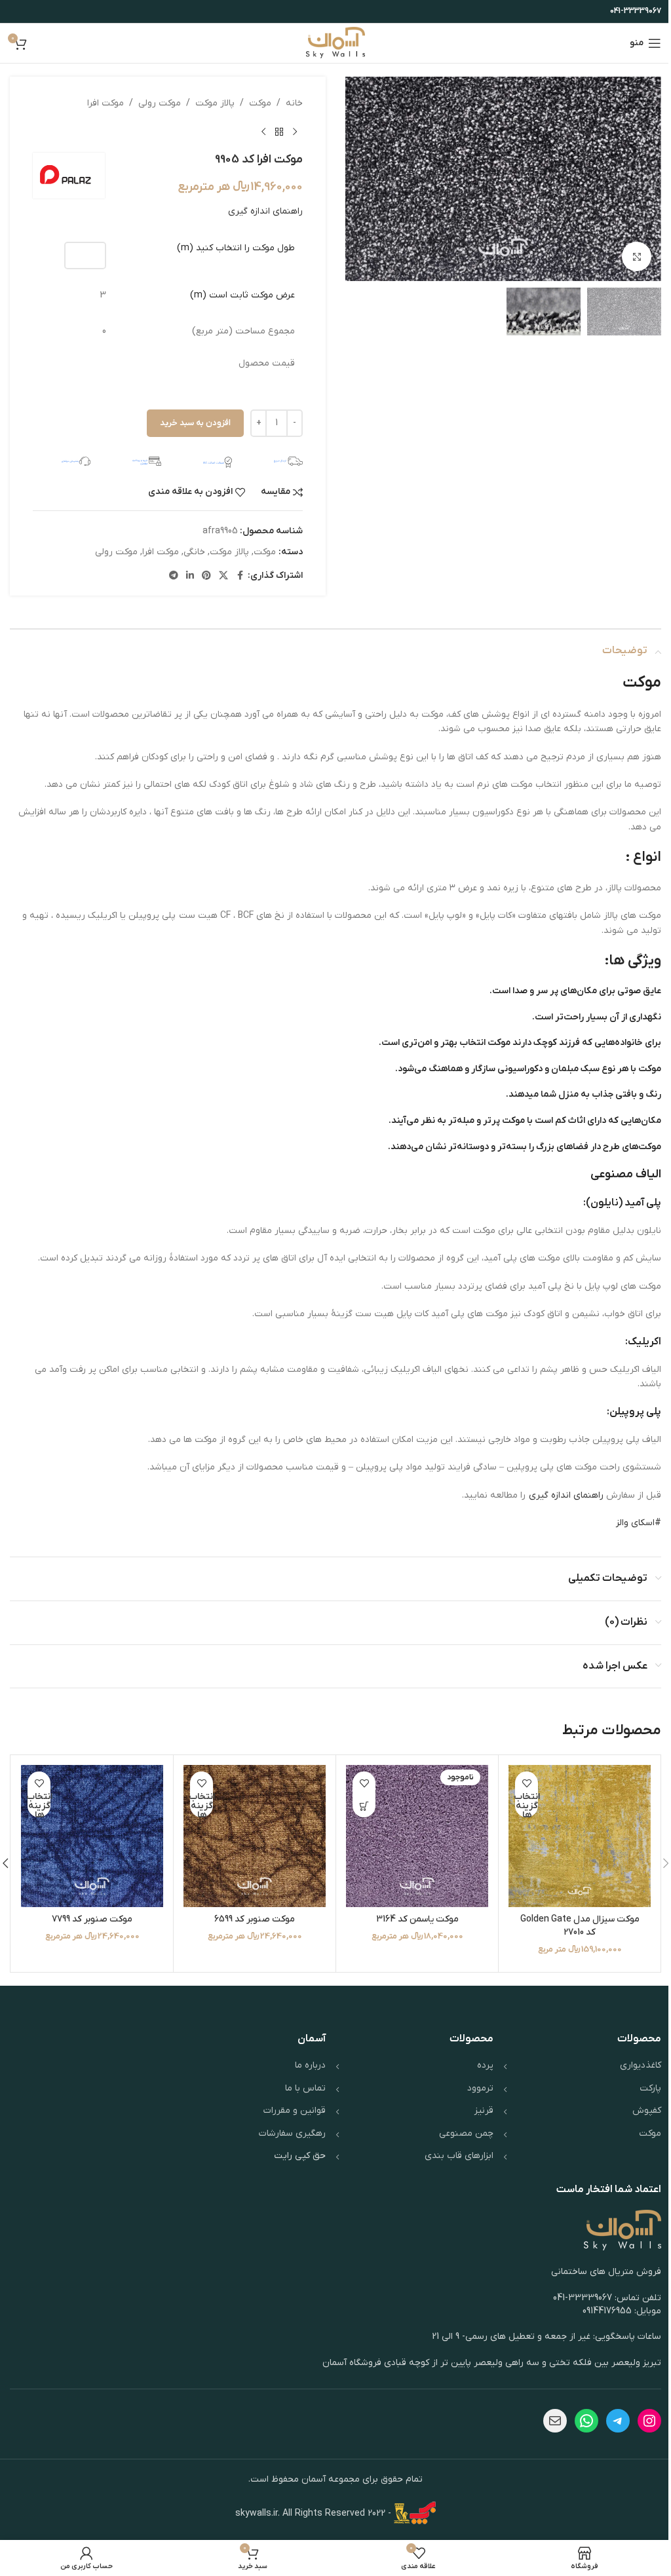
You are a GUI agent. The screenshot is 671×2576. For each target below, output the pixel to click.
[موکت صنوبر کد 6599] (255, 1836)
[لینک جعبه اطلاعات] (274, 461)
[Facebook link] (240, 576)
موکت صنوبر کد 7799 (92, 1919)
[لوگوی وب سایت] (336, 43)
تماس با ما (305, 2088)
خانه (294, 103)
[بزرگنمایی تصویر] (637, 256)
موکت (260, 103)
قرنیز (484, 2111)
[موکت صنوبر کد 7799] (92, 1836)
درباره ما (310, 2065)
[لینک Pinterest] (206, 576)
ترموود (480, 2088)
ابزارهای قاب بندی (459, 2156)
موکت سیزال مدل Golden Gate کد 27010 (580, 1926)
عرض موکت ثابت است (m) (242, 295)
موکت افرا (105, 103)
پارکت (650, 2088)
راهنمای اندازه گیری (265, 211)
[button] (648, 179)
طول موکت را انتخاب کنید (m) (236, 248)
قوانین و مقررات (295, 2111)
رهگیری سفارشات (292, 2133)
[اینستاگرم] (649, 2421)
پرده (485, 2065)
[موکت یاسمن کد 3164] (417, 1836)
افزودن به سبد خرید (195, 423)
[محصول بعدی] (263, 132)
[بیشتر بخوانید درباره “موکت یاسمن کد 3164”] (364, 1806)
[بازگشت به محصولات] (279, 132)
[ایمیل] (555, 2421)
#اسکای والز (639, 1523)
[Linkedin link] (190, 576)
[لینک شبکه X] (223, 576)
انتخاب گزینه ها (527, 1806)
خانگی (194, 552)
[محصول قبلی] (295, 132)
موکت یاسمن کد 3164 (417, 1919)
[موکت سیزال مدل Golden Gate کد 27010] (580, 1836)
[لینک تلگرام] (174, 576)
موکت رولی (160, 103)
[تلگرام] (618, 2421)
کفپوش (647, 2111)
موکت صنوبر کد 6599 (255, 1919)
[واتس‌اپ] (586, 2421)
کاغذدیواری (641, 2065)
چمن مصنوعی (466, 2133)
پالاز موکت (215, 103)
